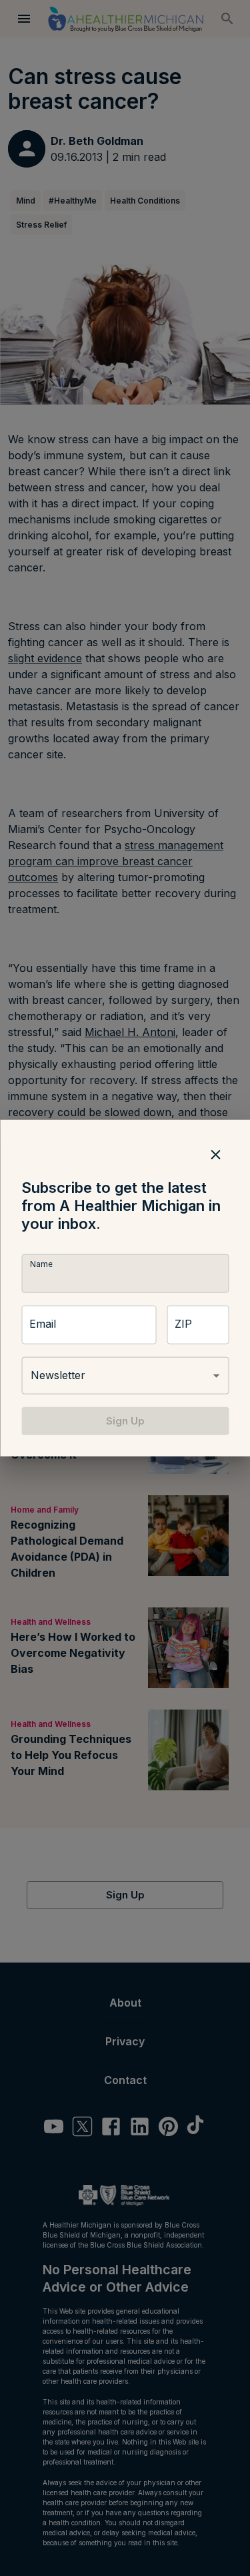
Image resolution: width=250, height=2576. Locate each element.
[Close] (215, 1154)
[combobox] (125, 1376)
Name (41, 1264)
